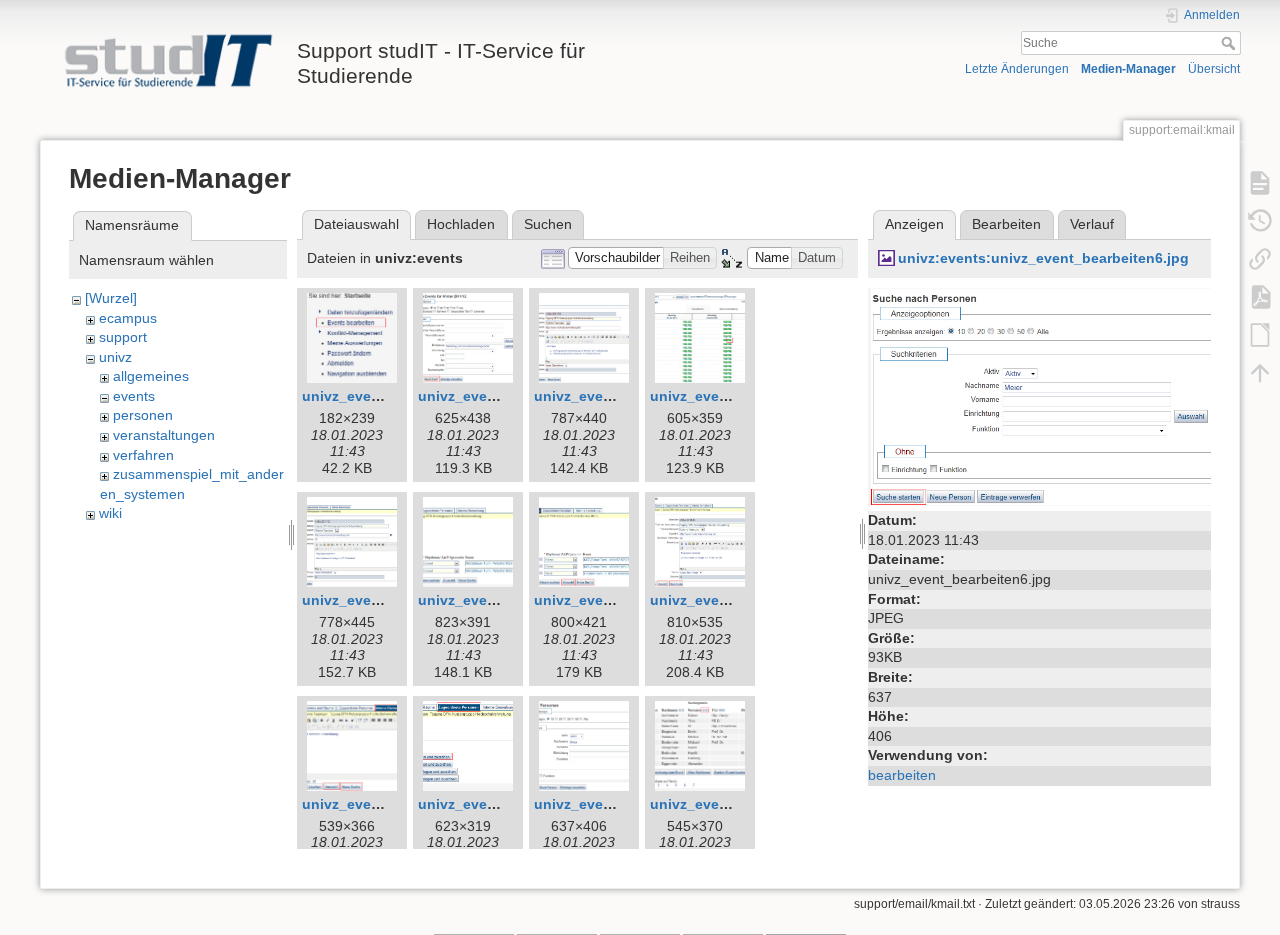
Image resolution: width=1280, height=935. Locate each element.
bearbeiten (902, 775)
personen (143, 415)
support (123, 337)
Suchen (548, 224)
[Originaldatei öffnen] (1039, 396)
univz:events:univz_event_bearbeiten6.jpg (1043, 258)
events (134, 396)
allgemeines (151, 376)
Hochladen (461, 224)
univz (115, 357)
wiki (110, 513)
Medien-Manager (1128, 69)
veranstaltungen (164, 435)
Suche (1230, 43)
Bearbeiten (1006, 224)
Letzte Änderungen (1017, 69)
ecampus (128, 318)
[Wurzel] (111, 298)
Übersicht (1214, 69)
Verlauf (1092, 224)
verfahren (143, 455)
